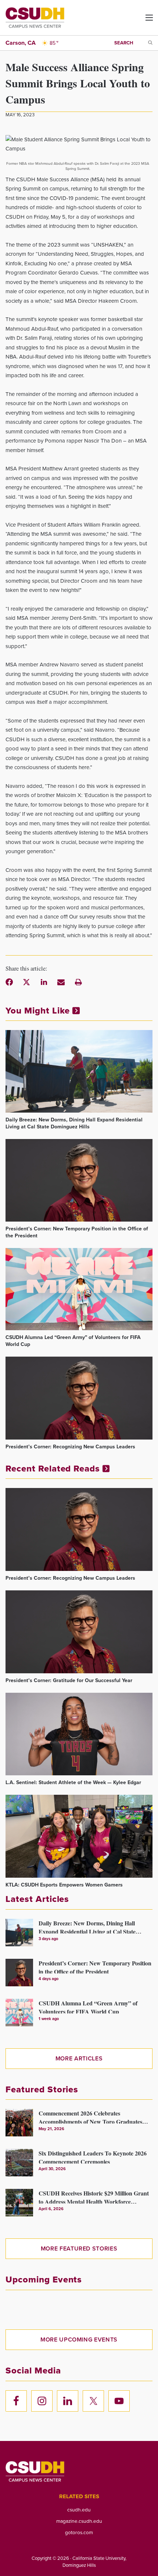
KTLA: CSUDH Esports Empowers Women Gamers (64, 1885)
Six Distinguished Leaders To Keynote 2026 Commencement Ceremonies (93, 2156)
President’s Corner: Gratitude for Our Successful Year (69, 1680)
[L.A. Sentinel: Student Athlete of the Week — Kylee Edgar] (79, 1734)
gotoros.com (79, 2532)
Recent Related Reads (54, 1469)
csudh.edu (79, 2510)
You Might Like (39, 1011)
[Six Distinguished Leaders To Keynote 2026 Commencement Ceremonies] (19, 2163)
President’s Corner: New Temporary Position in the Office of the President (77, 1232)
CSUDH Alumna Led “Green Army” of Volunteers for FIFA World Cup (73, 1341)
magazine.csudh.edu (79, 2521)
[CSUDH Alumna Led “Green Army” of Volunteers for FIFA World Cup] (79, 1289)
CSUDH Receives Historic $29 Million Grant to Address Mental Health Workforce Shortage (94, 2196)
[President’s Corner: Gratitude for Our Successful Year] (79, 1632)
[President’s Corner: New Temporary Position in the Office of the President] (79, 1180)
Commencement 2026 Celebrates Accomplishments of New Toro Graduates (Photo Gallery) (90, 2116)
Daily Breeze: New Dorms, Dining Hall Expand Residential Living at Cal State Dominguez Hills (74, 1123)
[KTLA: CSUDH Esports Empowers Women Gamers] (79, 1836)
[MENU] (143, 20)
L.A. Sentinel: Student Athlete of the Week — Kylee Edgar (73, 1782)
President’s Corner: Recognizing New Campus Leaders (70, 1447)
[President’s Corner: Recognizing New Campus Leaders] (79, 1398)
